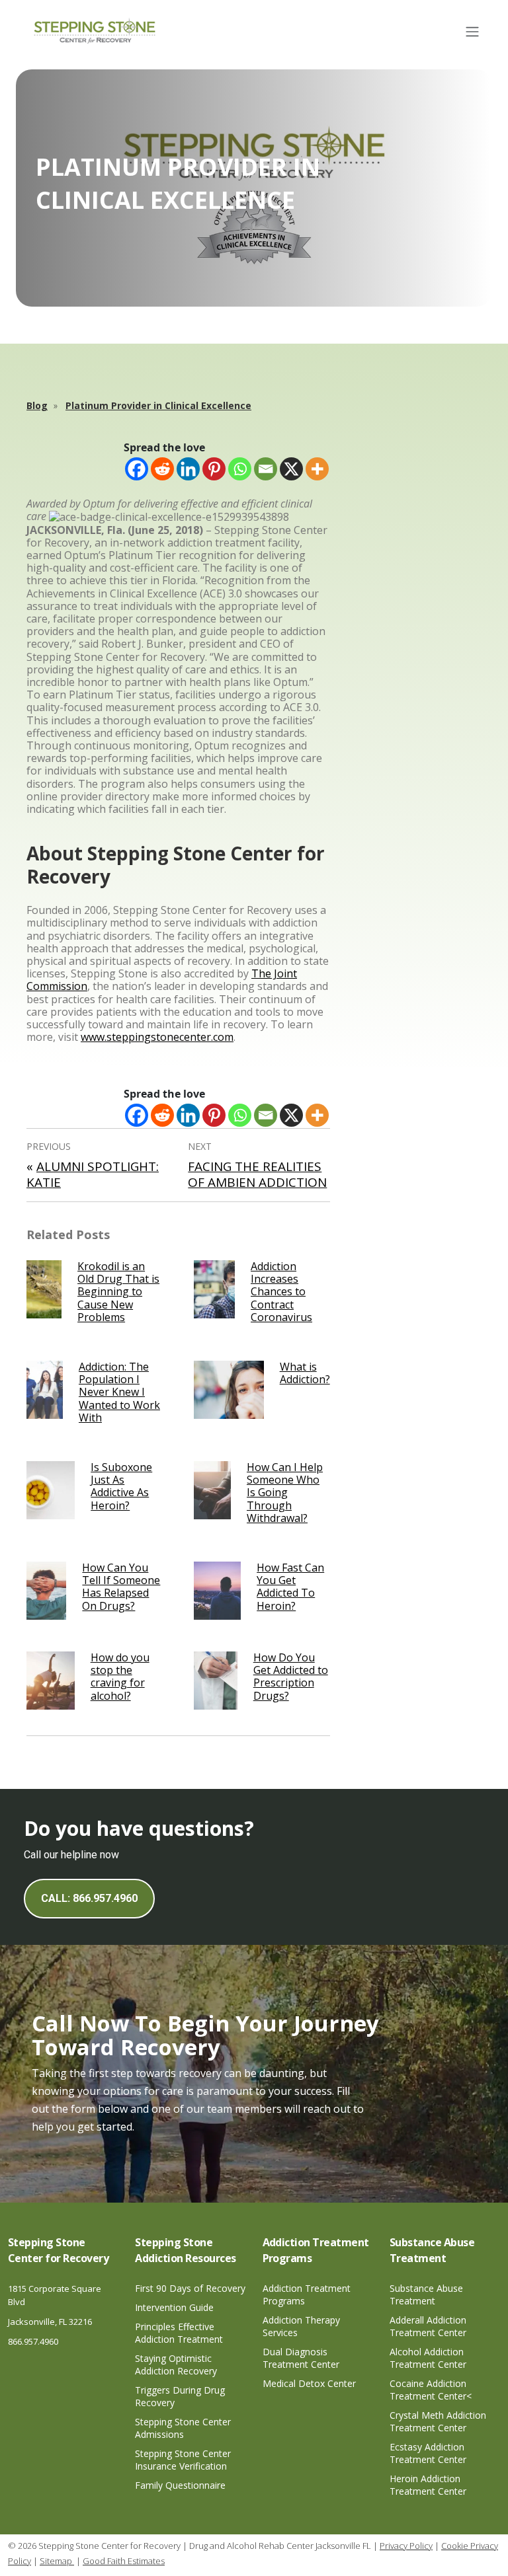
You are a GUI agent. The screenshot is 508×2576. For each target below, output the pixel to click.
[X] (291, 469)
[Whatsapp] (240, 469)
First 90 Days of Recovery (190, 2288)
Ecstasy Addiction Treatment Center (428, 2453)
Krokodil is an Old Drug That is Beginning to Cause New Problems (118, 1292)
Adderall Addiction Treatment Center (428, 2326)
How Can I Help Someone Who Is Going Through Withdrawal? (285, 1493)
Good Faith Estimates (124, 2561)
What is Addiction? (305, 1373)
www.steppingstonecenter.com (157, 1037)
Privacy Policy (406, 2546)
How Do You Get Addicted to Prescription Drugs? (291, 1677)
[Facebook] (137, 469)
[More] (317, 469)
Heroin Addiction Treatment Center (428, 2485)
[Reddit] (162, 469)
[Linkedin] (188, 469)
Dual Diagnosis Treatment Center (301, 2358)
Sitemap (57, 2561)
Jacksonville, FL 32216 (50, 2322)
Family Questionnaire (180, 2485)
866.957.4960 (33, 2341)
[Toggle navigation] (472, 32)
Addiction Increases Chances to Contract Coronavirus (281, 1292)
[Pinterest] (214, 469)
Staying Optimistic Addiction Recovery (176, 2365)
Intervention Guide (174, 2307)
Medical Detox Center (309, 2383)
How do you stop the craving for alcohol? (120, 1677)
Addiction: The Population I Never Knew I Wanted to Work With (119, 1392)
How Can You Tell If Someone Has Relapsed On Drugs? (121, 1587)
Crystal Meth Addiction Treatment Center (438, 2421)
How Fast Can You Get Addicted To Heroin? (290, 1587)
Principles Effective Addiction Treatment (179, 2333)
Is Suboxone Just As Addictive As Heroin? (121, 1486)
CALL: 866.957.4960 (89, 1898)
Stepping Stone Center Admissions (183, 2428)
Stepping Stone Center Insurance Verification (183, 2460)
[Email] (266, 469)
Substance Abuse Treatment (426, 2294)
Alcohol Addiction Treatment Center (428, 2358)
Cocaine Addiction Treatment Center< (431, 2390)
